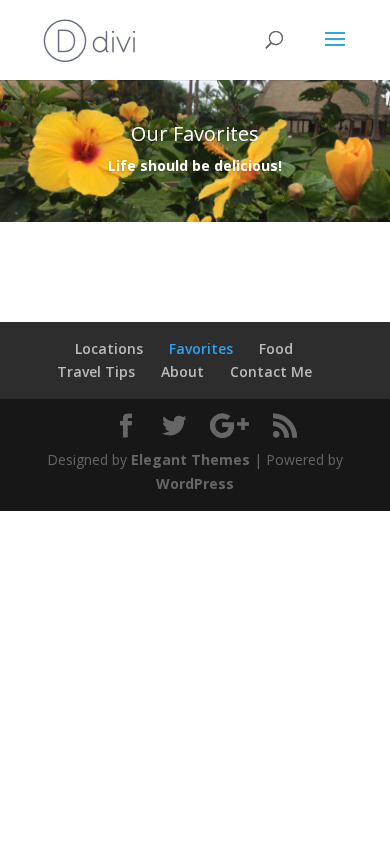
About (182, 371)
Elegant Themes (190, 459)
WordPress (195, 483)
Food (276, 348)
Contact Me (271, 371)
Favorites (201, 348)
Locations (109, 348)
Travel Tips (96, 371)
